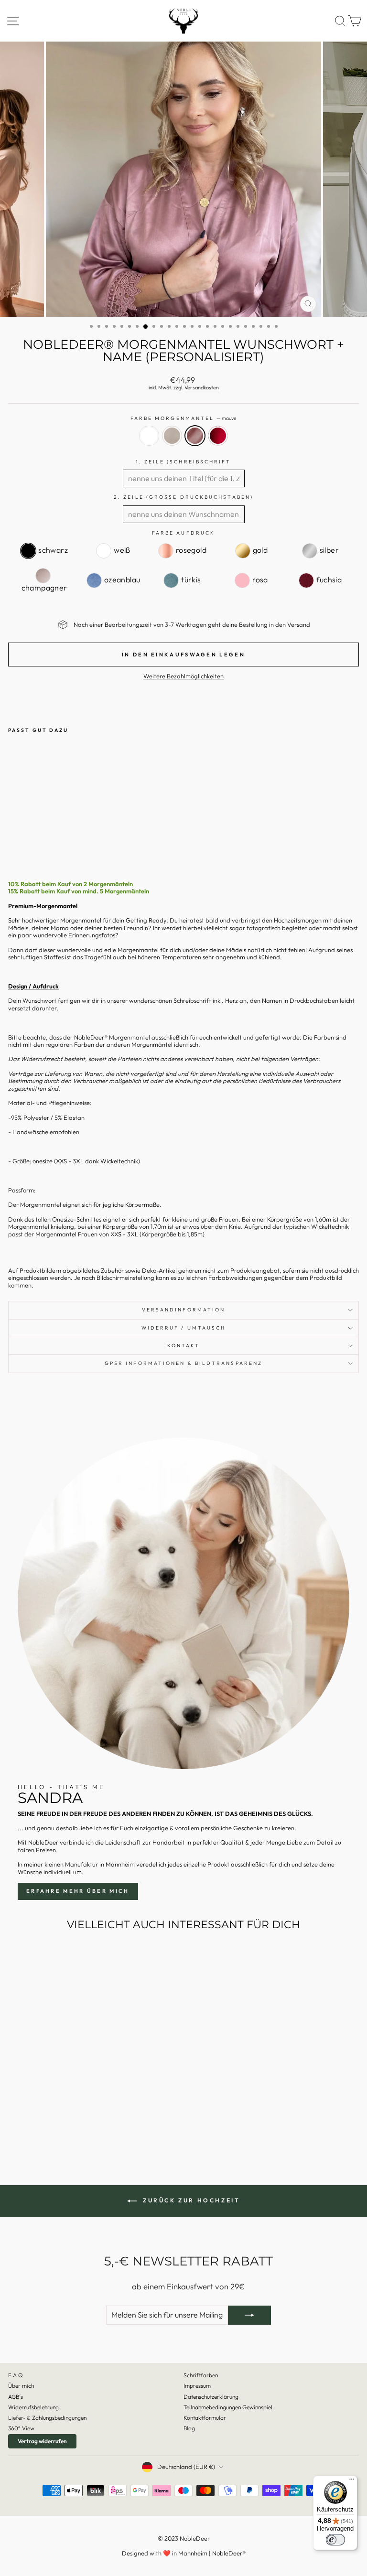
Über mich (21, 2386)
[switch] (335, 2540)
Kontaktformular (205, 2418)
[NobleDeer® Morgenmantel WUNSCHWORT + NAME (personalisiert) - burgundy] (47, 840)
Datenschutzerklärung (211, 2397)
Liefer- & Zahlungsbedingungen (47, 2418)
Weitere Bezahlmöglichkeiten (183, 676)
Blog (189, 2428)
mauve (195, 436)
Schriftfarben (201, 2375)
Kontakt (184, 1346)
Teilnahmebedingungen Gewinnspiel (228, 2407)
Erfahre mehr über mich (78, 1891)
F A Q (16, 2375)
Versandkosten (202, 388)
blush (172, 436)
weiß (149, 436)
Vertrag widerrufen (42, 2441)
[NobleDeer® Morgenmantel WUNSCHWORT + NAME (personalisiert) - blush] (25, 840)
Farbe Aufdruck (183, 533)
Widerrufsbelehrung (33, 2407)
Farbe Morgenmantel (184, 419)
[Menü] (352, 2481)
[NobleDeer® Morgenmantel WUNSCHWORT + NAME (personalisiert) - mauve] (36, 840)
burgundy (218, 436)
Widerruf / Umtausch (184, 1328)
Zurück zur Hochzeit (190, 2200)
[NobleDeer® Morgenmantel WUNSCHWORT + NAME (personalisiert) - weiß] (14, 840)
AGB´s (16, 2397)
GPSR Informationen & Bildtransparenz (183, 1363)
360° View (21, 2428)
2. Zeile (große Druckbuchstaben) (183, 497)
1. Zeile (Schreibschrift (183, 462)
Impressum (197, 2386)
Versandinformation (184, 1310)
